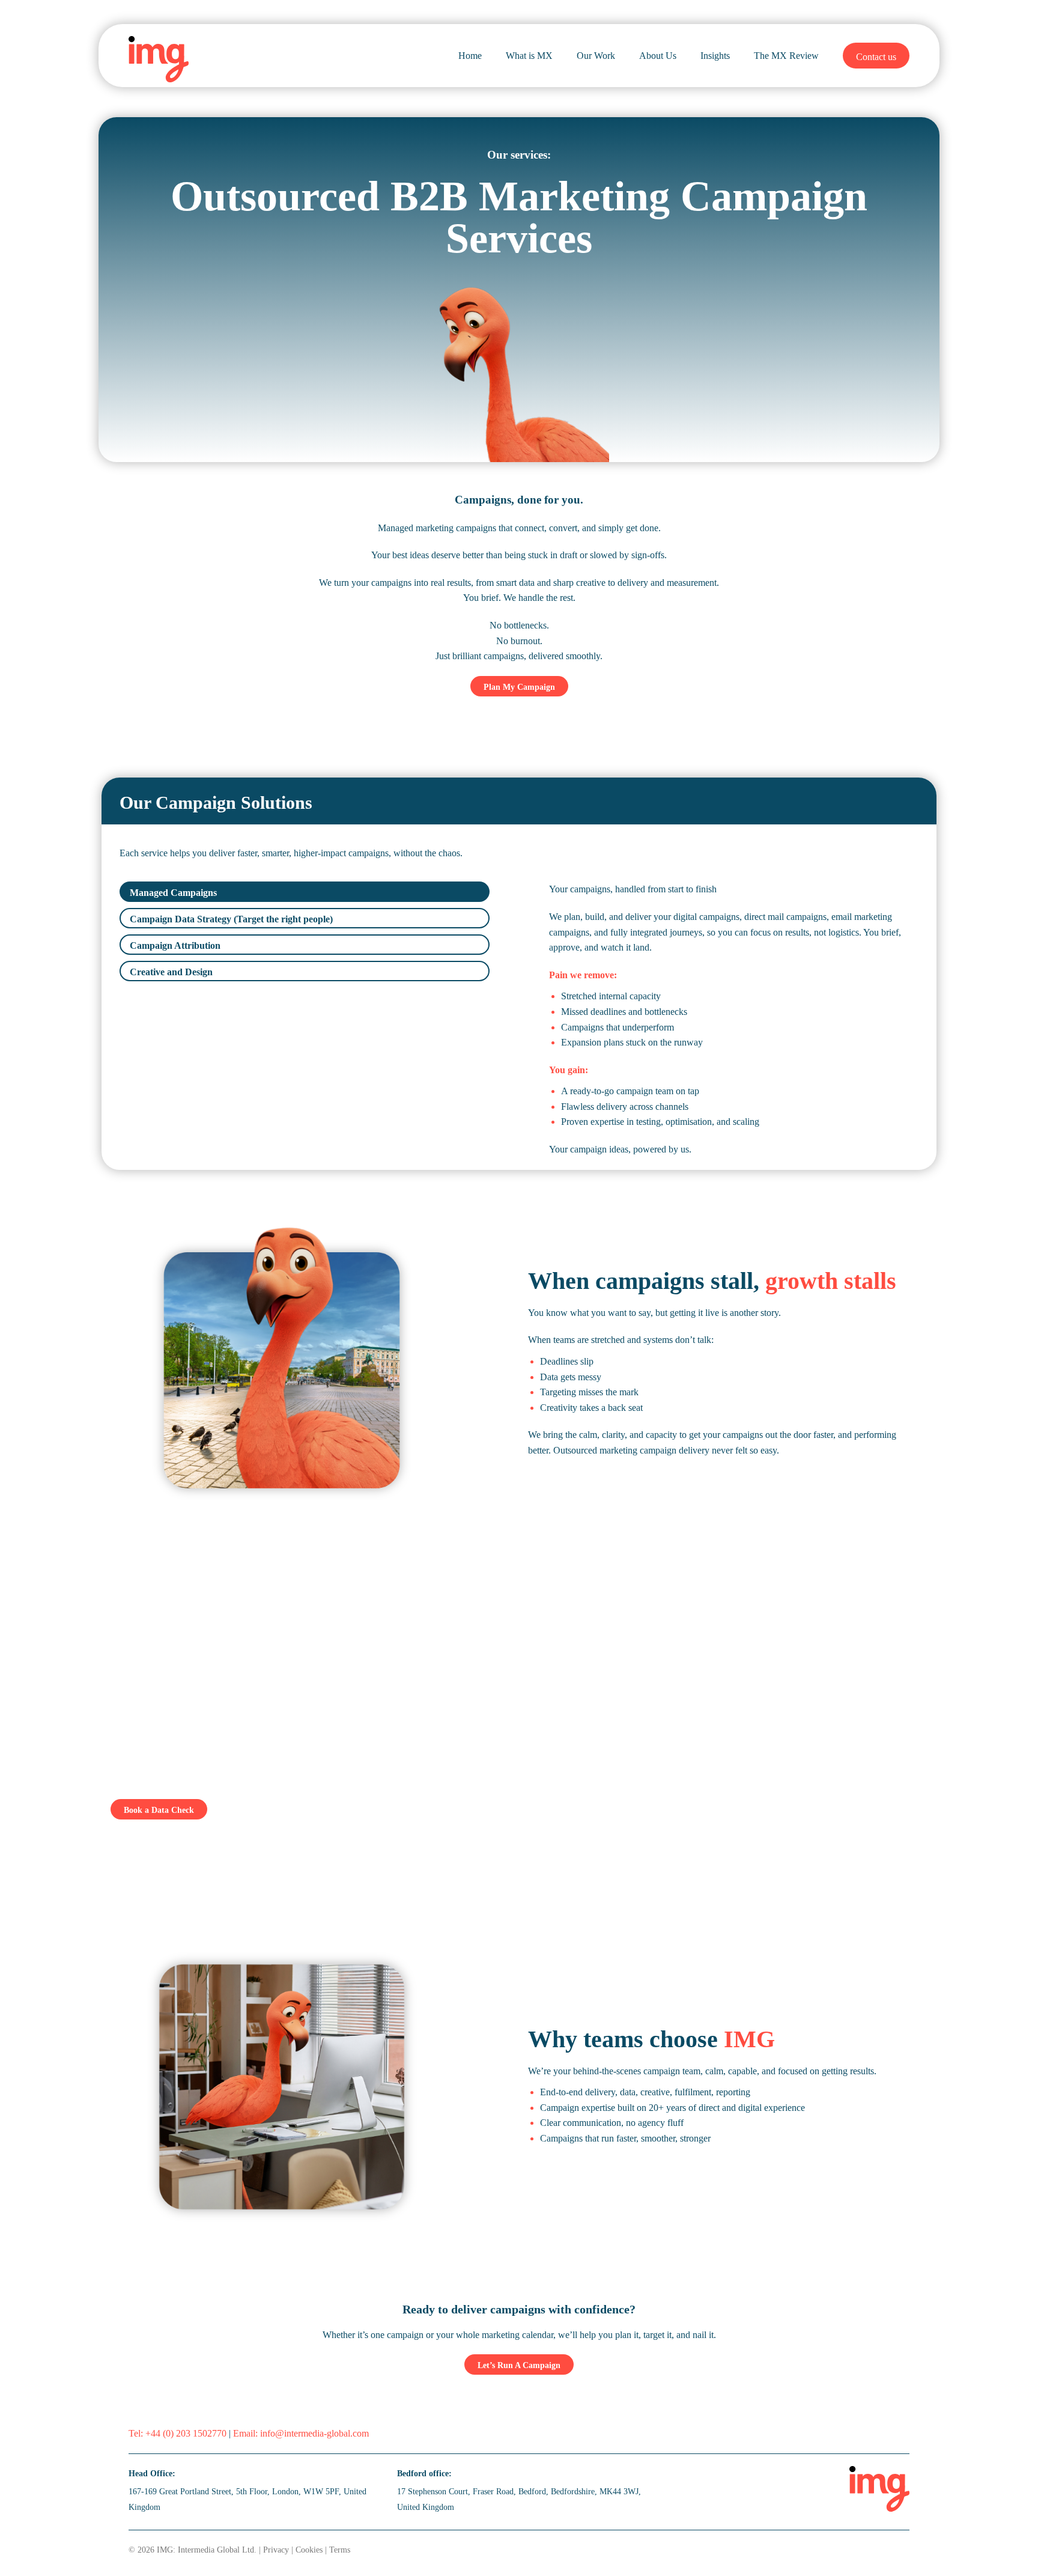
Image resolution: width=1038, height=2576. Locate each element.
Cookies (309, 2550)
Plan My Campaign (519, 687)
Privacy (276, 2550)
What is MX (529, 56)
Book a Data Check (159, 1810)
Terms (340, 2550)
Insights (715, 56)
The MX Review (786, 56)
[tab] (305, 892)
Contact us (876, 57)
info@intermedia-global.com (314, 2433)
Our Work (596, 56)
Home (470, 56)
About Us (658, 56)
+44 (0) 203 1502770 (186, 2433)
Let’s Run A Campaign (519, 2365)
